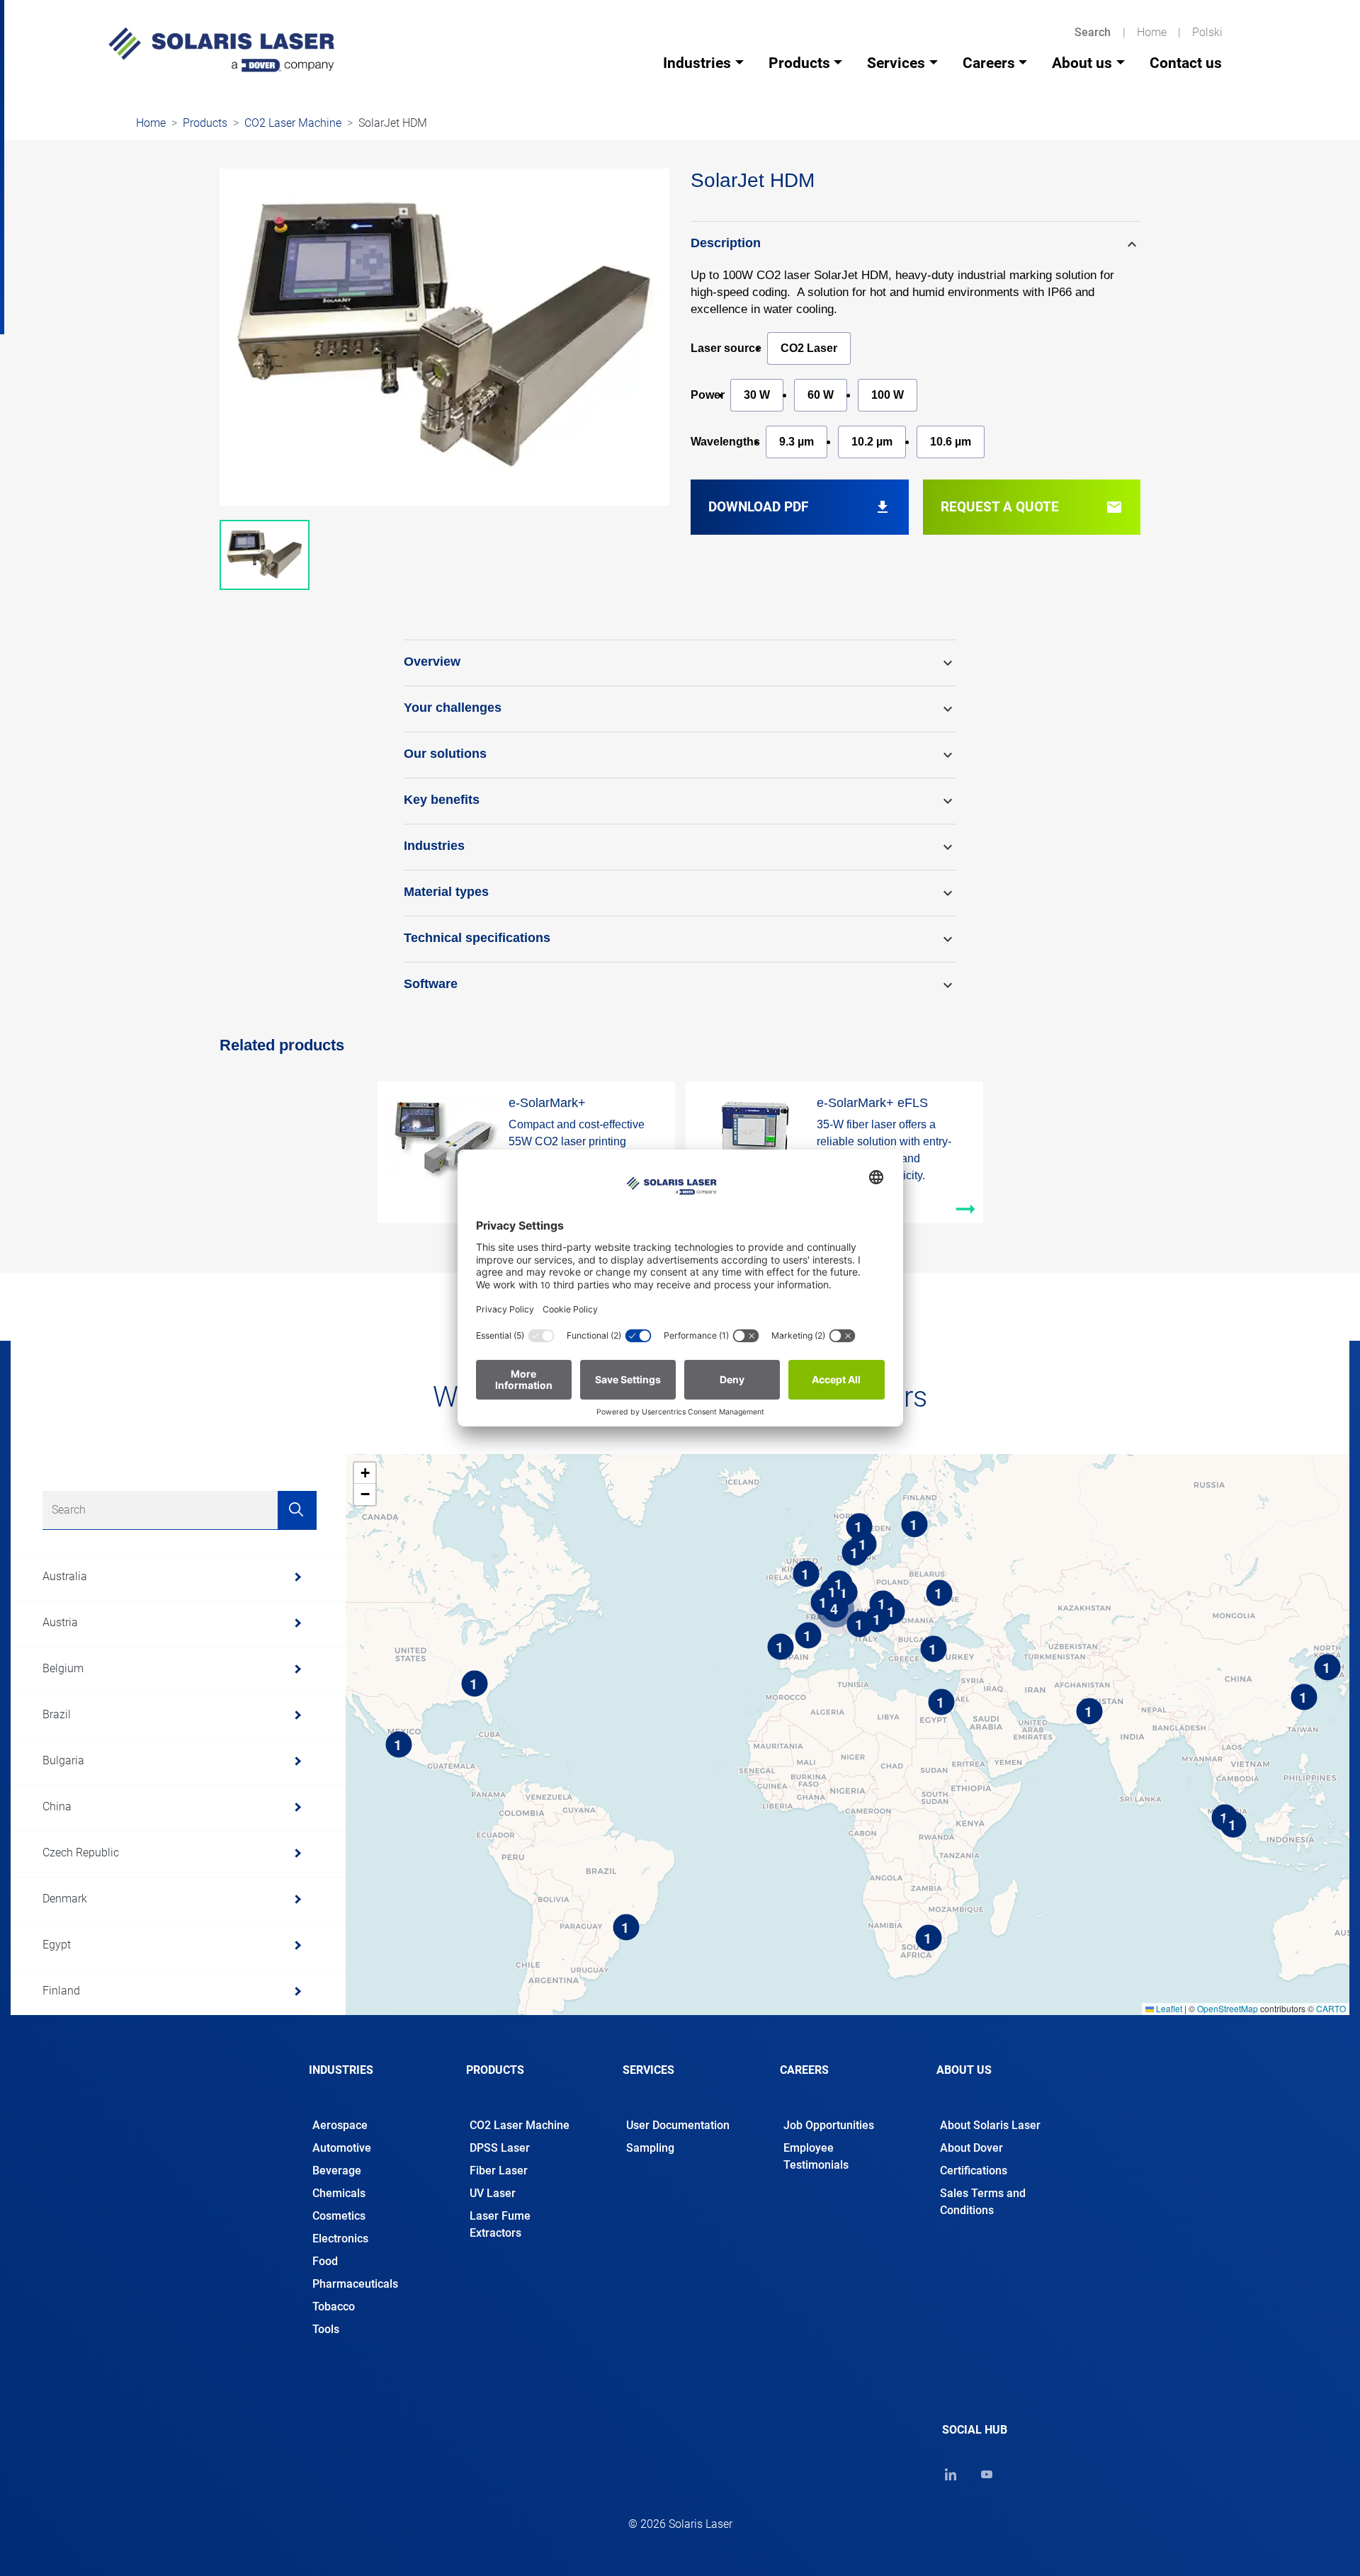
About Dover (971, 2148)
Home (1152, 32)
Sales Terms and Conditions (983, 2202)
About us (1082, 63)
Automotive (342, 2148)
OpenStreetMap (1228, 2008)
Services (896, 63)
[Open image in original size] (221, 49)
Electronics (340, 2239)
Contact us (1186, 63)
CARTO (1331, 2008)
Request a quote (1032, 507)
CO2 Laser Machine (293, 123)
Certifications (974, 2171)
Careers (989, 63)
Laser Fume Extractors (500, 2224)
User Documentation (678, 2125)
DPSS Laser (500, 2148)
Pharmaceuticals (355, 2284)
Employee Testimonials (816, 2156)
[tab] (366, 2082)
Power (708, 395)
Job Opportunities (829, 2125)
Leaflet (1168, 2008)
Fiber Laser (499, 2171)
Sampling (650, 2148)
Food (325, 2261)
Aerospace (340, 2125)
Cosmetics (339, 2216)
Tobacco (334, 2307)
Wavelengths (725, 442)
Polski (1207, 32)
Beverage (337, 2171)
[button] (916, 244)
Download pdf (800, 507)
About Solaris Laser (990, 2125)
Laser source (726, 348)
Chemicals (339, 2193)
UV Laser (493, 2193)
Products (799, 63)
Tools (326, 2329)
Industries (697, 63)
